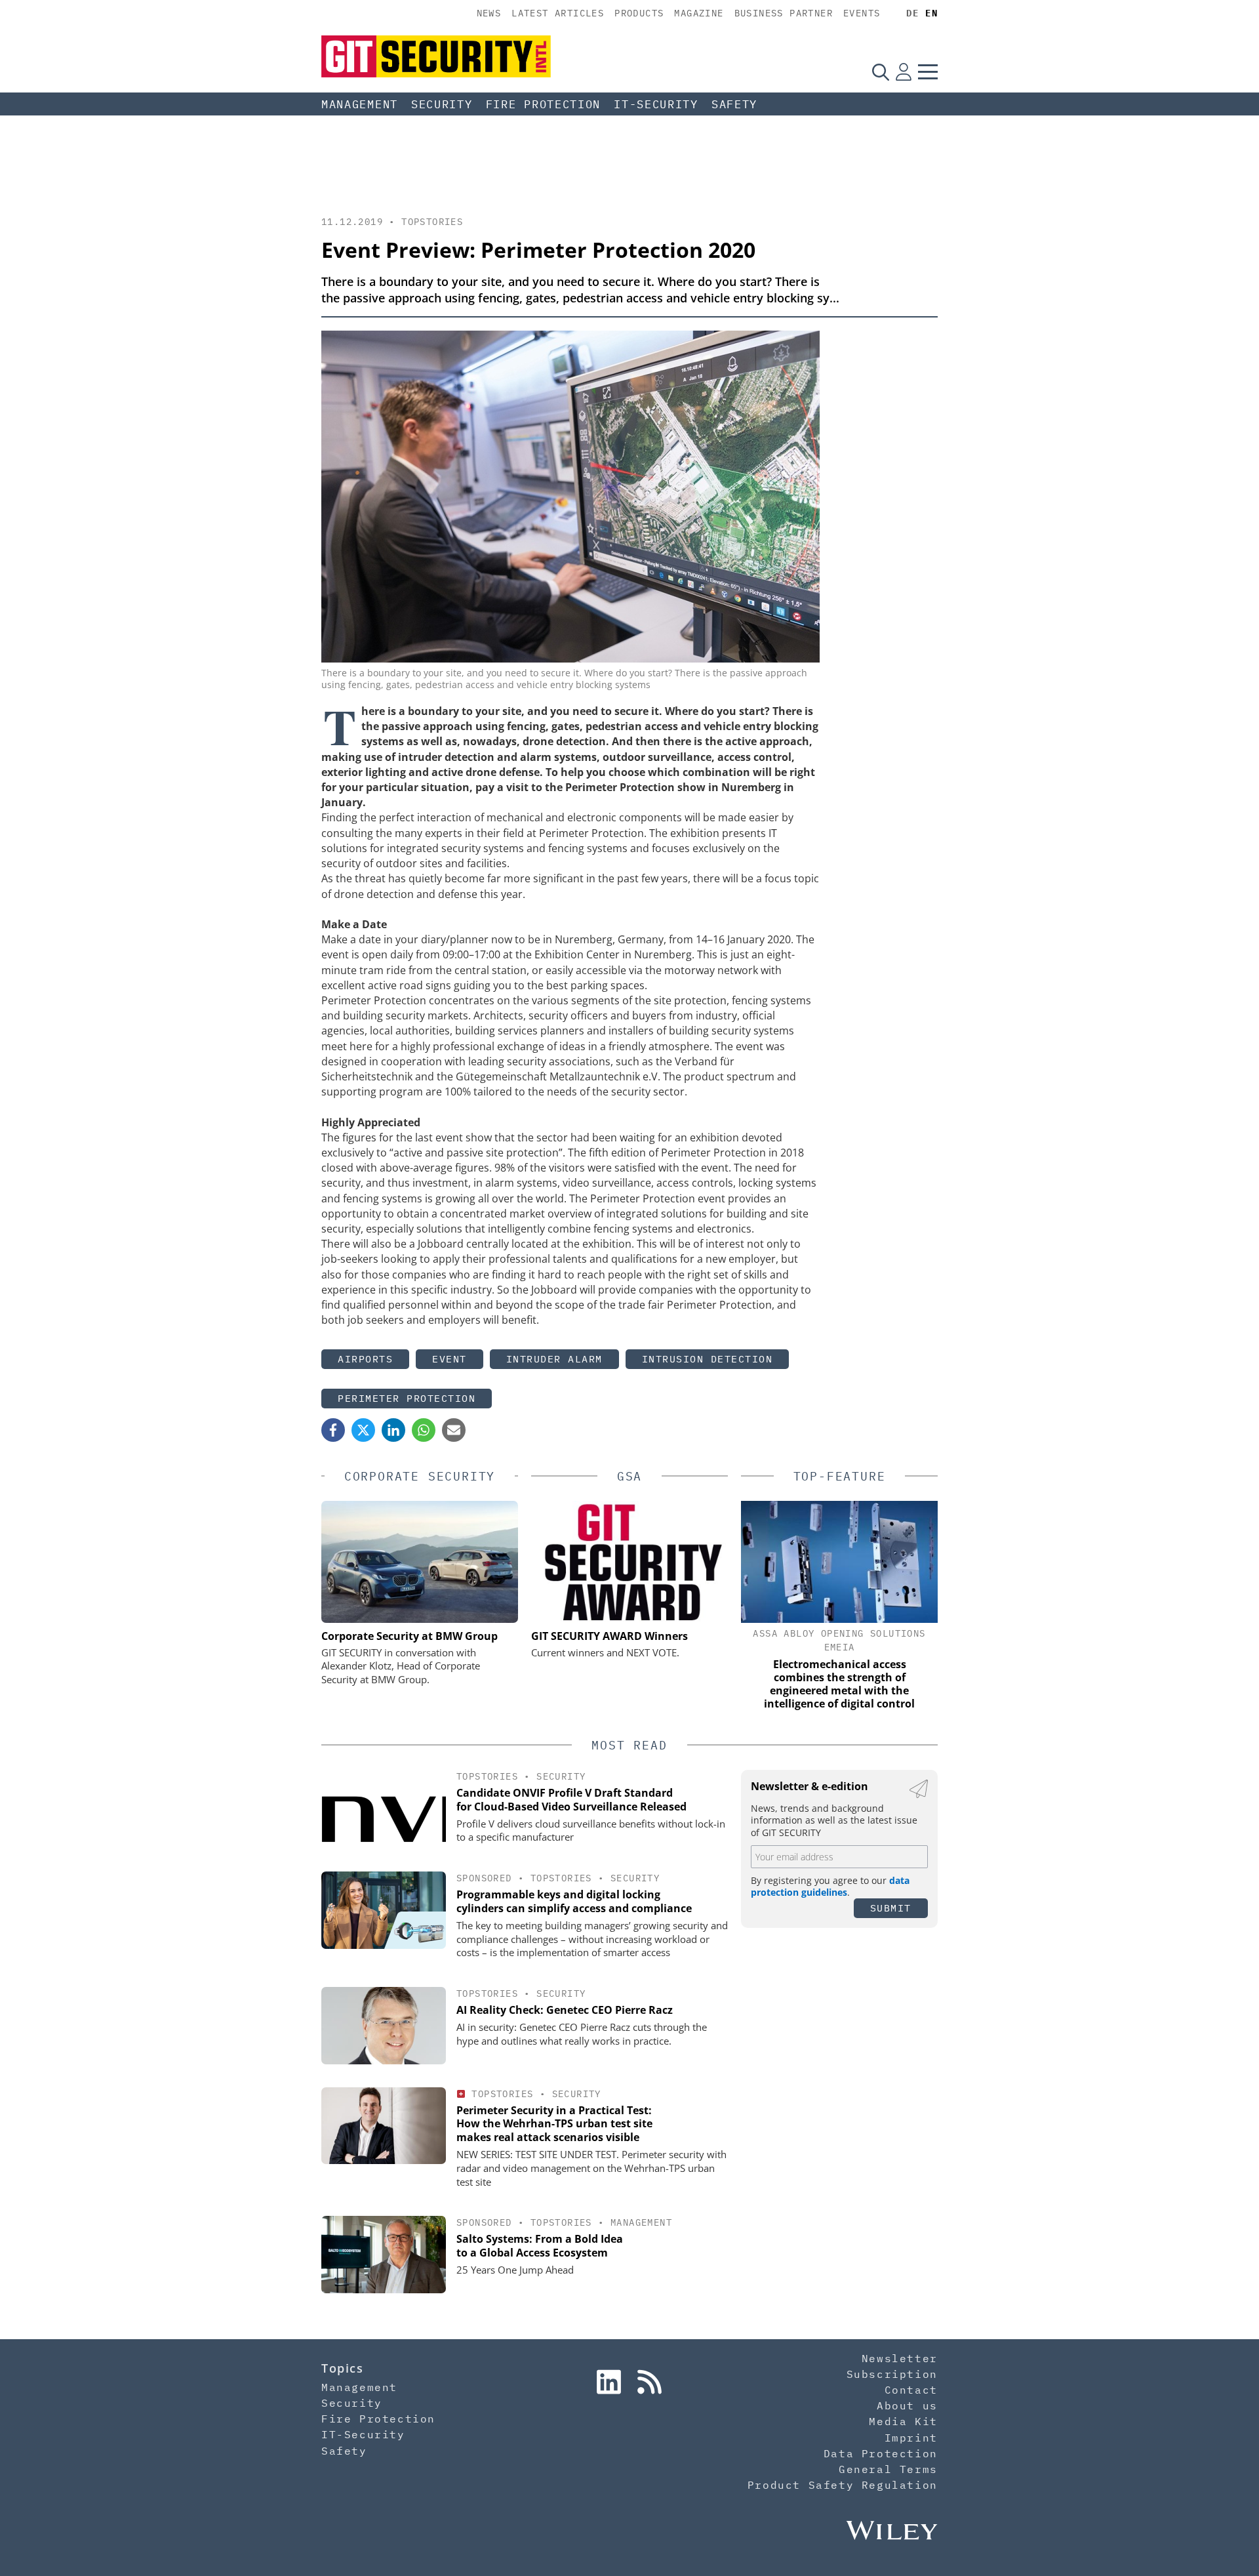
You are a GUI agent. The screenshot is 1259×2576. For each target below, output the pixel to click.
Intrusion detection (708, 1359)
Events (862, 13)
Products (639, 13)
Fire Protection (544, 104)
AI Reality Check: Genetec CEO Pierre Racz (565, 2010)
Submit (891, 1908)
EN (931, 13)
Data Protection (881, 2453)
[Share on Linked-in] (393, 1430)
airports (365, 1359)
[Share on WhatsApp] (424, 1430)
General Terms (888, 2469)
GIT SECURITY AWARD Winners (610, 1636)
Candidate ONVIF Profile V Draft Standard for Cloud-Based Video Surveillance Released (571, 1800)
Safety (734, 104)
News (489, 13)
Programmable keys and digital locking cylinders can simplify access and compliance (574, 1901)
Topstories (432, 222)
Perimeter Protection (407, 1398)
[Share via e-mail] (454, 1430)
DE (912, 13)
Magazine (699, 13)
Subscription (892, 2374)
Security (442, 104)
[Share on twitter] (363, 1430)
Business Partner (784, 13)
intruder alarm (554, 1359)
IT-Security (656, 104)
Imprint (911, 2438)
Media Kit (903, 2421)
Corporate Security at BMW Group (410, 1636)
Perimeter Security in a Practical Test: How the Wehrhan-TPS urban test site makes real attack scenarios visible (554, 2124)
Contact (911, 2390)
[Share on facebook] (333, 1430)
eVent (450, 1359)
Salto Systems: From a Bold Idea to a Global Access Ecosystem (540, 2246)
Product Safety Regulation (843, 2485)
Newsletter (900, 2358)
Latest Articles (558, 13)
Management (360, 104)
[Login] (904, 72)
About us (907, 2405)
